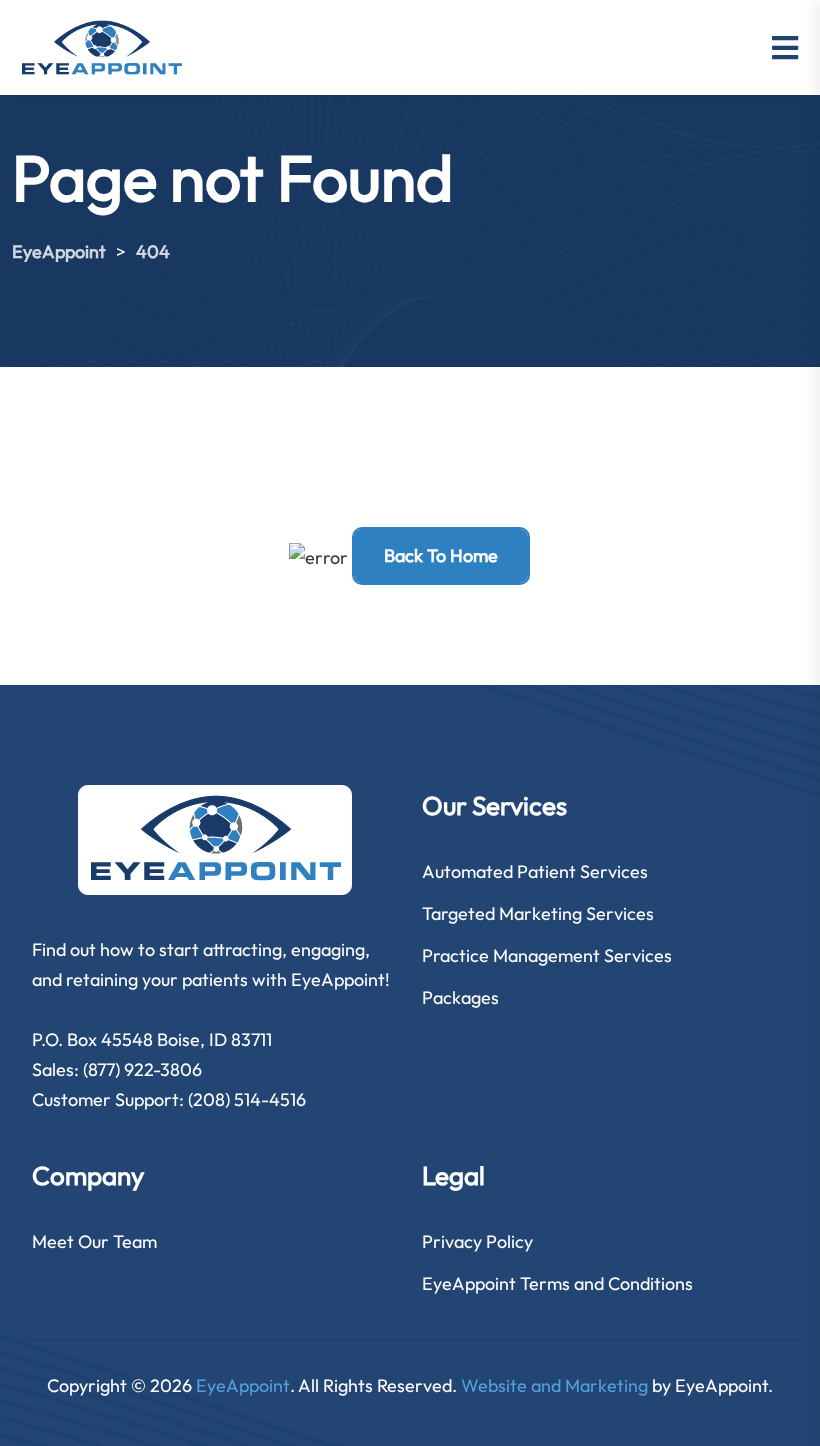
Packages (460, 997)
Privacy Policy (477, 1241)
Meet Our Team (94, 1241)
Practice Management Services (547, 955)
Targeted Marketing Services (538, 913)
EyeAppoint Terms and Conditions (557, 1283)
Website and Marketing (554, 1385)
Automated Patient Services (535, 871)
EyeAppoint (243, 1385)
